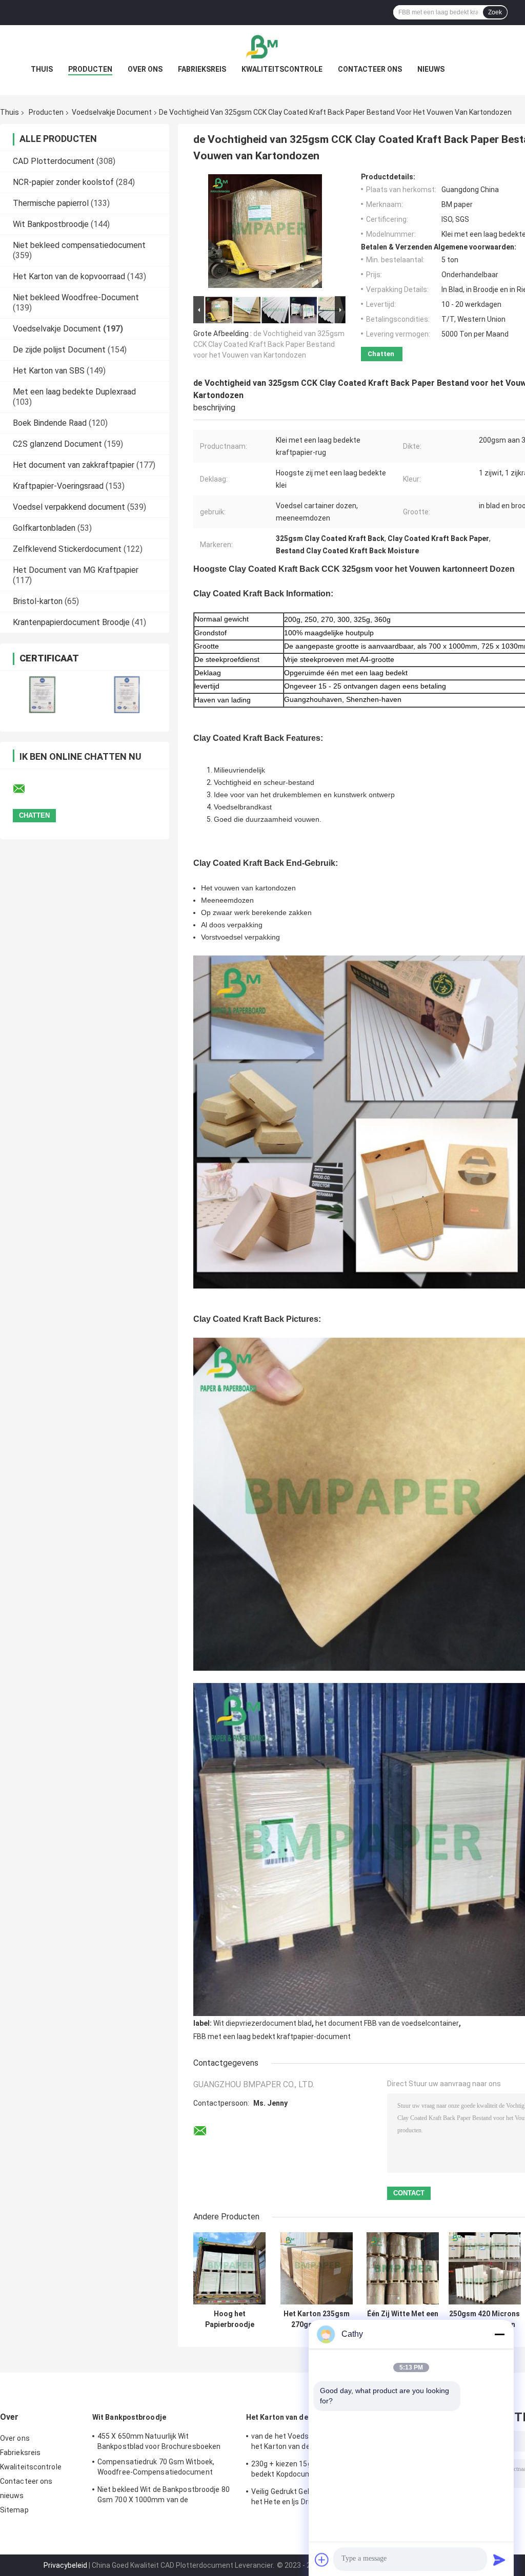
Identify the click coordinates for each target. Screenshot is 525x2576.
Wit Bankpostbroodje (51, 224)
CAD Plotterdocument (54, 161)
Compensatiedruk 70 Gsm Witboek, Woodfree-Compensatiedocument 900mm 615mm (156, 2468)
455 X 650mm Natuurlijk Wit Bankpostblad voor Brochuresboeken (159, 2441)
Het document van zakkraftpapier (74, 465)
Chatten (381, 354)
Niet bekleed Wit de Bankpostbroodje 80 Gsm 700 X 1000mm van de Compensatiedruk (164, 2496)
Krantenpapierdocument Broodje (71, 622)
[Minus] (499, 2334)
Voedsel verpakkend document (69, 507)
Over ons (145, 69)
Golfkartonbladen (44, 528)
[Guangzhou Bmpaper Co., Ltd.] (262, 46)
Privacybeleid (65, 2565)
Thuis (42, 69)
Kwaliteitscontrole (282, 69)
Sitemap (14, 2510)
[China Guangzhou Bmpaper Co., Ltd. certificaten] (42, 694)
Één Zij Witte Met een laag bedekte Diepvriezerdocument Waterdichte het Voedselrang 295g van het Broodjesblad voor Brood (403, 2319)
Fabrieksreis (202, 69)
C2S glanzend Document (57, 444)
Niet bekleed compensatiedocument (79, 245)
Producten (90, 69)
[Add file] (322, 2560)
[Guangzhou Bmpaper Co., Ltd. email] (26, 789)
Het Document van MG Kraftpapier (76, 570)
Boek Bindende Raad (50, 423)
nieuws (431, 69)
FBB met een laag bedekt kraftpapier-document (272, 2037)
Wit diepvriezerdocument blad (262, 2023)
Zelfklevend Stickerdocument (67, 549)
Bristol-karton (38, 601)
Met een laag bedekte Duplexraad (74, 392)
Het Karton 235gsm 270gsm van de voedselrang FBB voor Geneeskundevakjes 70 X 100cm (316, 2319)
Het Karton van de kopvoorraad (69, 276)
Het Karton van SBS (49, 371)
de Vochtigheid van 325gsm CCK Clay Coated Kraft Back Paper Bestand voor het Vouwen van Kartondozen (269, 344)
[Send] (499, 2560)
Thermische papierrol (51, 203)
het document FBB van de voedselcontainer (387, 2023)
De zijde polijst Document (59, 350)
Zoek (495, 12)
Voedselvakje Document (112, 112)
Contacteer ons (370, 69)
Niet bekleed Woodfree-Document (76, 297)
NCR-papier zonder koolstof (63, 182)
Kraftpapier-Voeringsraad (58, 486)
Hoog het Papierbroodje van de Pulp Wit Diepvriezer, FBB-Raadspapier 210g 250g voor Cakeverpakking (230, 2319)
